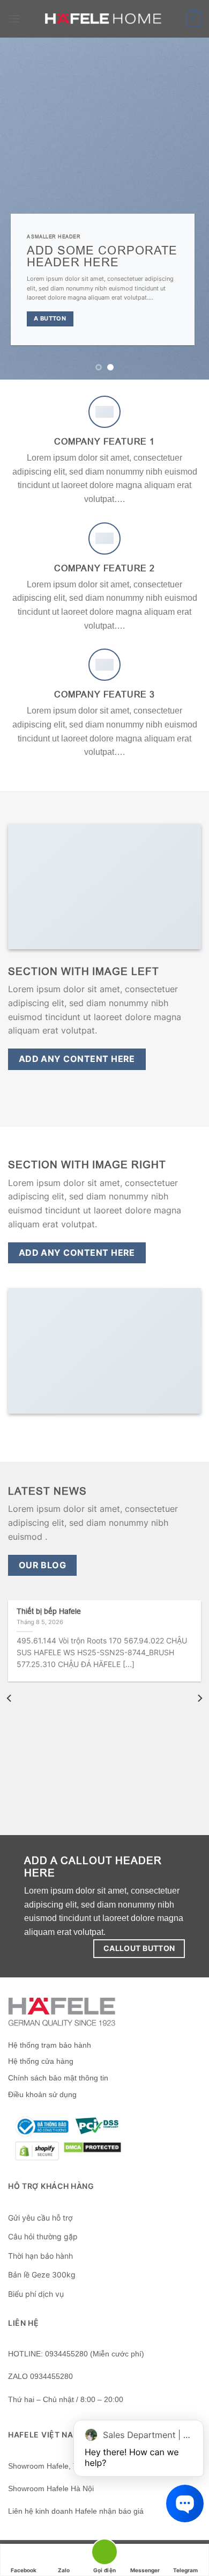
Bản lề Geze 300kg (42, 2275)
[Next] (199, 1698)
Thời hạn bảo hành (40, 2256)
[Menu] (14, 19)
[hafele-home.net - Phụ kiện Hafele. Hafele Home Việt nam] (105, 19)
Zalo (64, 2570)
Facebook (24, 2570)
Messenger (145, 2570)
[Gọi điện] (104, 2554)
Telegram (185, 2570)
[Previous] (10, 1698)
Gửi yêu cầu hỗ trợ (40, 2218)
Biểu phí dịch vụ (36, 2294)
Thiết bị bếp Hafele (49, 1611)
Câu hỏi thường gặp (43, 2236)
